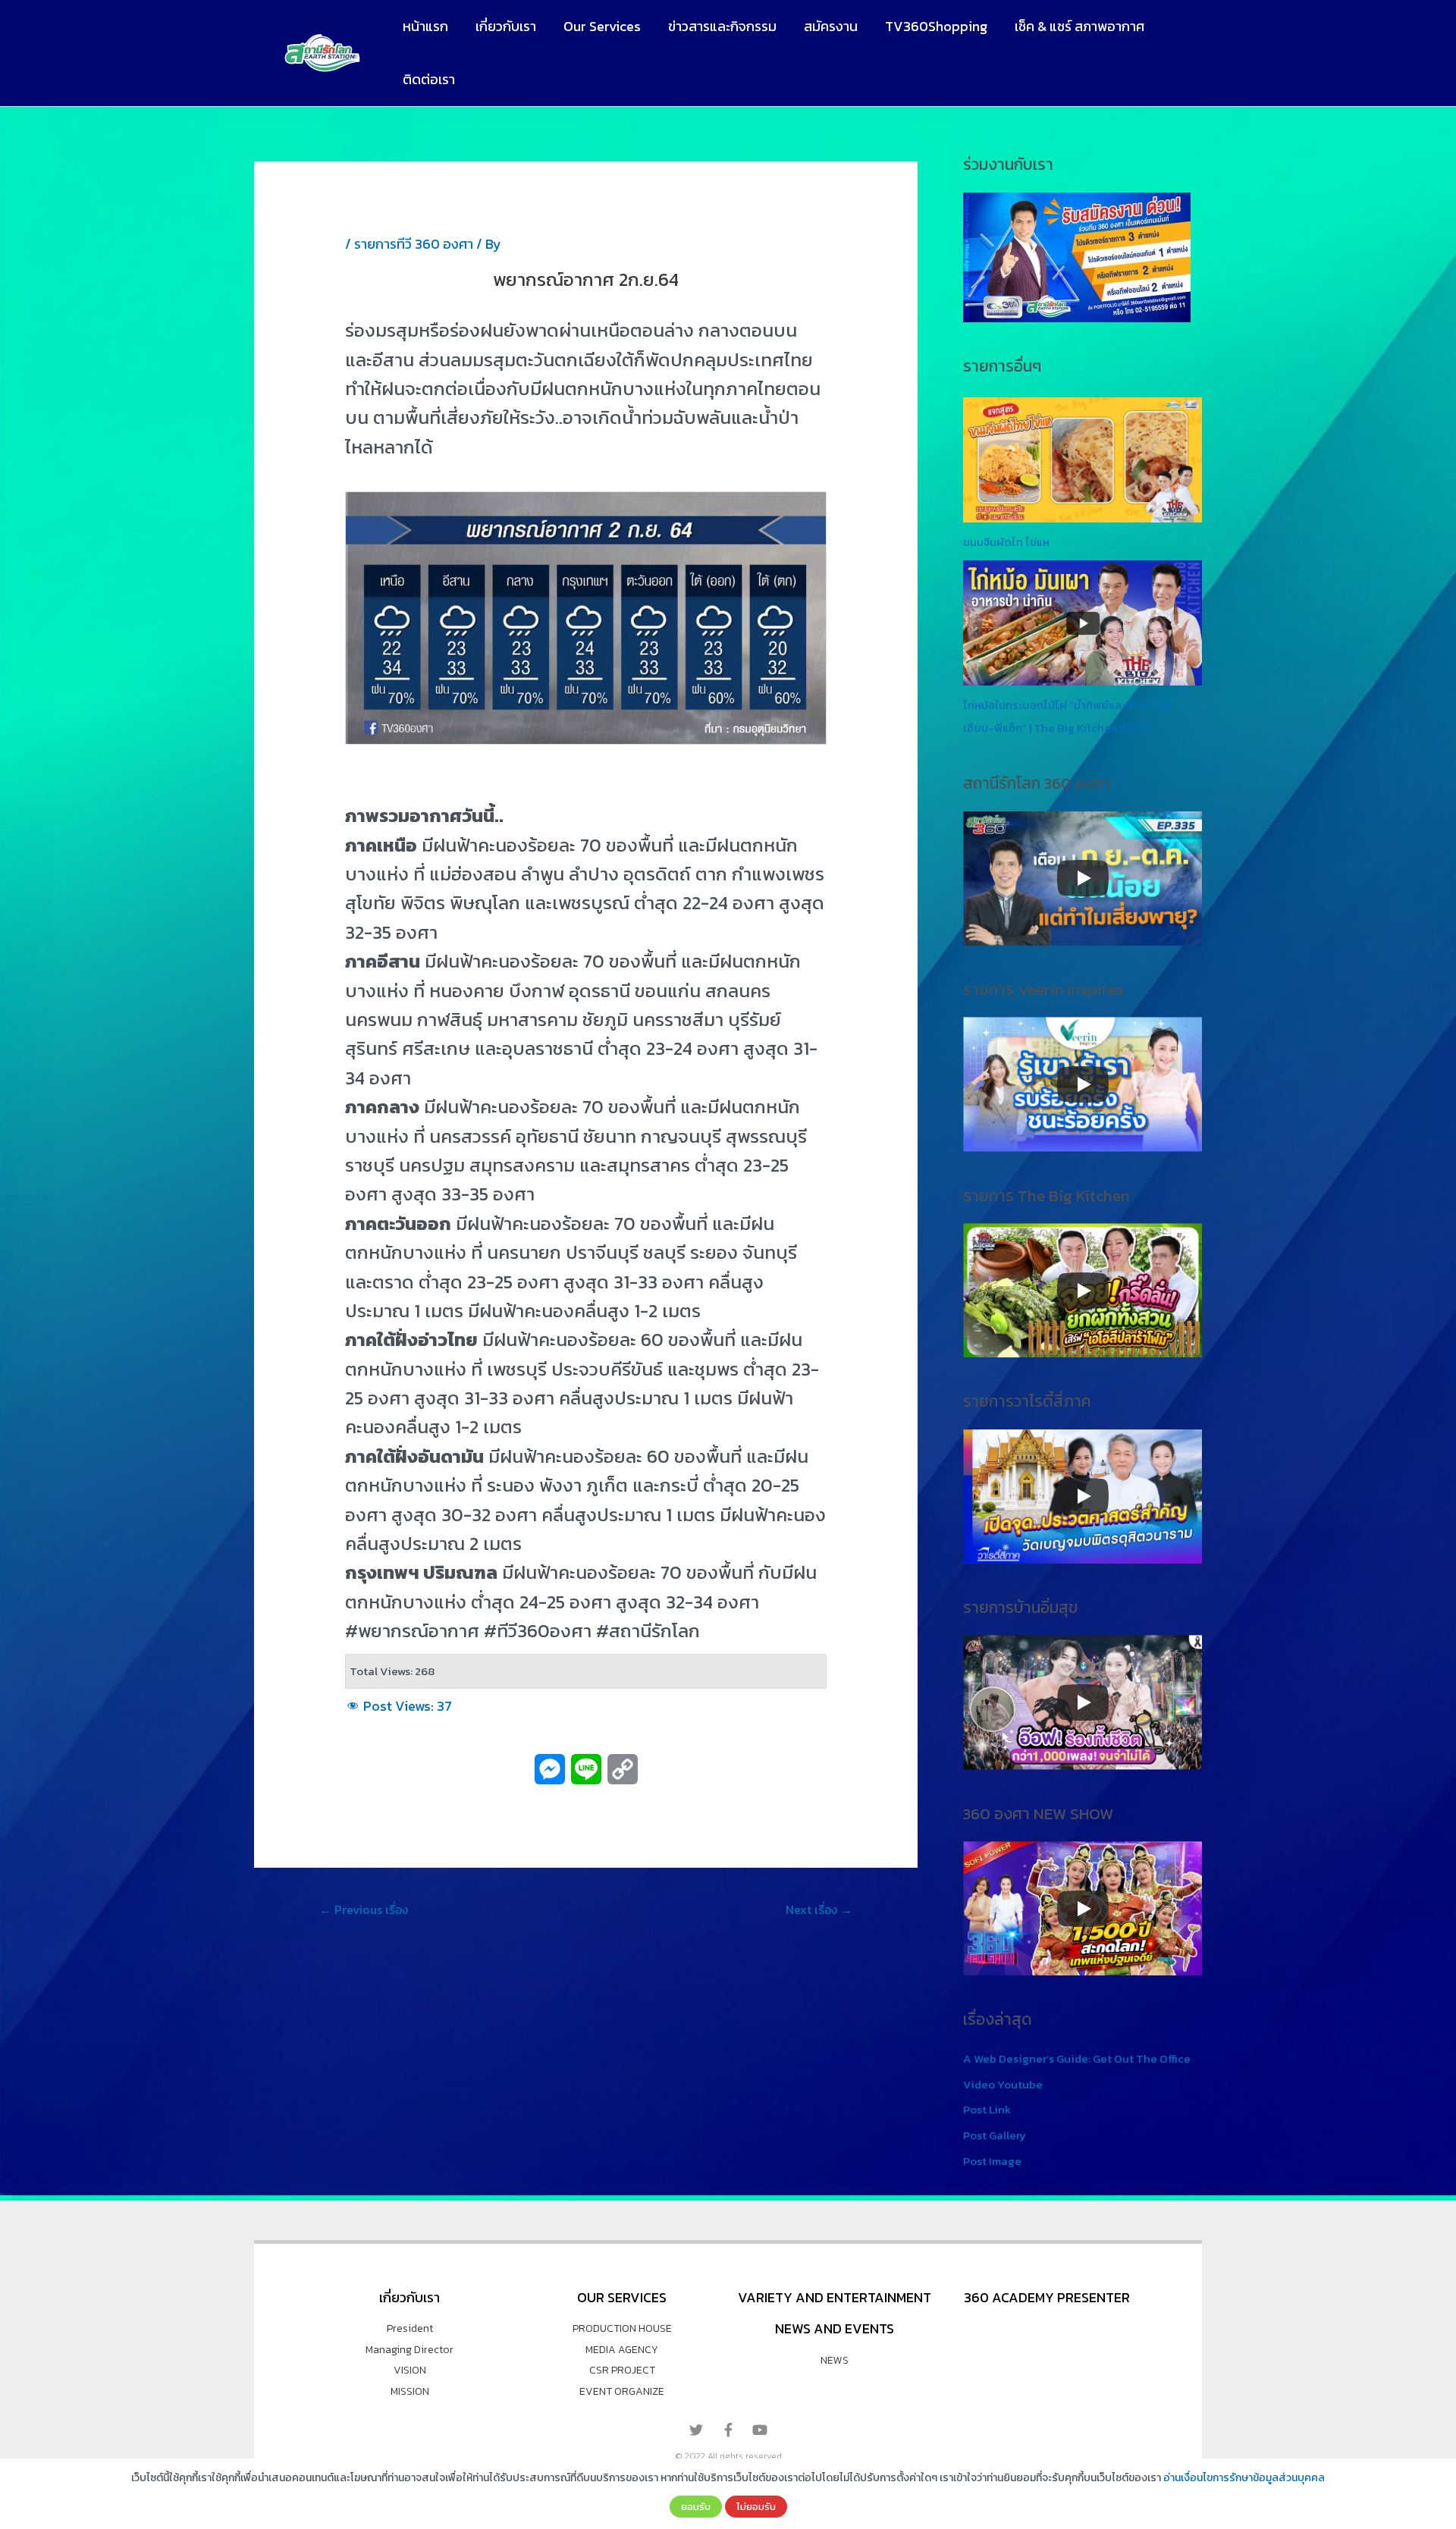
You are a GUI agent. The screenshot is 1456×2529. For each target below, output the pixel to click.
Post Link (987, 2109)
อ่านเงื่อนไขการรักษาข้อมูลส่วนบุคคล (1244, 2478)
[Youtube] (760, 2430)
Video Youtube (1003, 2084)
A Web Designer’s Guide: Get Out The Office (1077, 2058)
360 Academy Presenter (1047, 2297)
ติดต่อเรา (429, 79)
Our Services (602, 26)
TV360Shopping (936, 26)
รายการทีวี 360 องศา (414, 244)
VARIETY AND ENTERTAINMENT (835, 2297)
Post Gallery (995, 2135)
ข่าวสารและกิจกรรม (722, 26)
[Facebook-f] (728, 2430)
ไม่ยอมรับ (756, 2506)
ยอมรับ (696, 2506)
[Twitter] (696, 2430)
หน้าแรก (425, 26)
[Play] (1083, 878)
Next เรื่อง (819, 1909)
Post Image (992, 2161)
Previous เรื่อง (364, 1909)
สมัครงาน (831, 26)
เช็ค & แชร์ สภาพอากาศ (1079, 26)
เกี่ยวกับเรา (506, 26)
